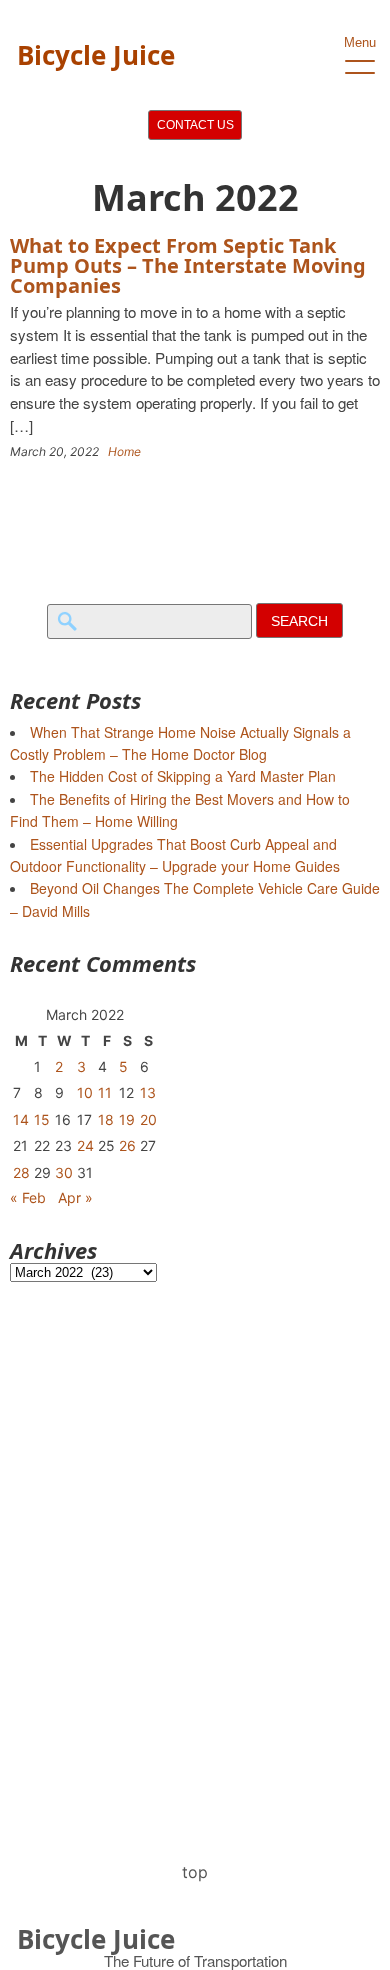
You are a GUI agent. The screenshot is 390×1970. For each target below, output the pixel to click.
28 (21, 1172)
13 (148, 1092)
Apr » (75, 1197)
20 (148, 1119)
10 (85, 1092)
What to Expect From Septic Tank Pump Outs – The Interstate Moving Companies (188, 265)
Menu (360, 42)
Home (124, 451)
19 (127, 1119)
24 (85, 1145)
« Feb (28, 1197)
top (195, 1872)
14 (21, 1119)
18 (106, 1119)
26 (127, 1145)
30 (64, 1172)
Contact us (195, 125)
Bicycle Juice (96, 55)
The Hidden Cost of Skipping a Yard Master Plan (183, 776)
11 (105, 1092)
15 (42, 1119)
